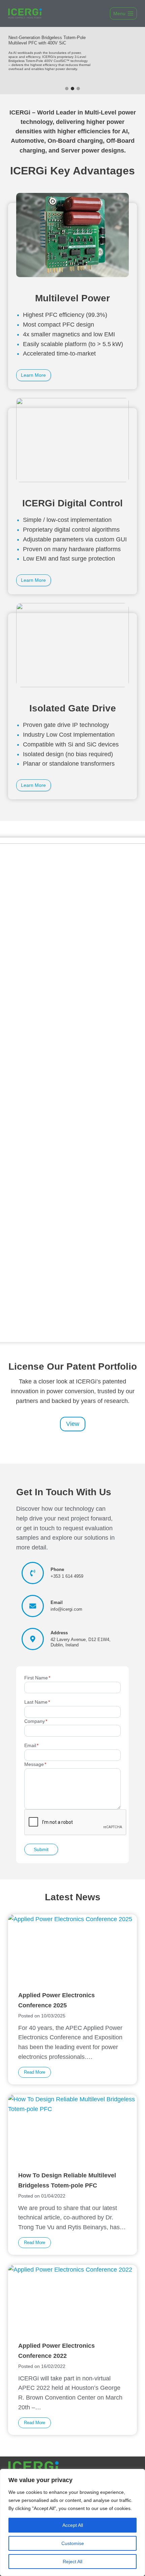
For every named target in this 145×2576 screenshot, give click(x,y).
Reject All (72, 2562)
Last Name (37, 1702)
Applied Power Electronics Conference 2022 (56, 2351)
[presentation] (72, 1951)
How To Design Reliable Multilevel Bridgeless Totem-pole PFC (67, 2180)
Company (36, 1721)
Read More (37, 2073)
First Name (37, 1678)
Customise (73, 2543)
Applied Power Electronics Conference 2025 (56, 2000)
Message (35, 1764)
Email (31, 1746)
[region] (72, 2522)
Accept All (73, 2525)
